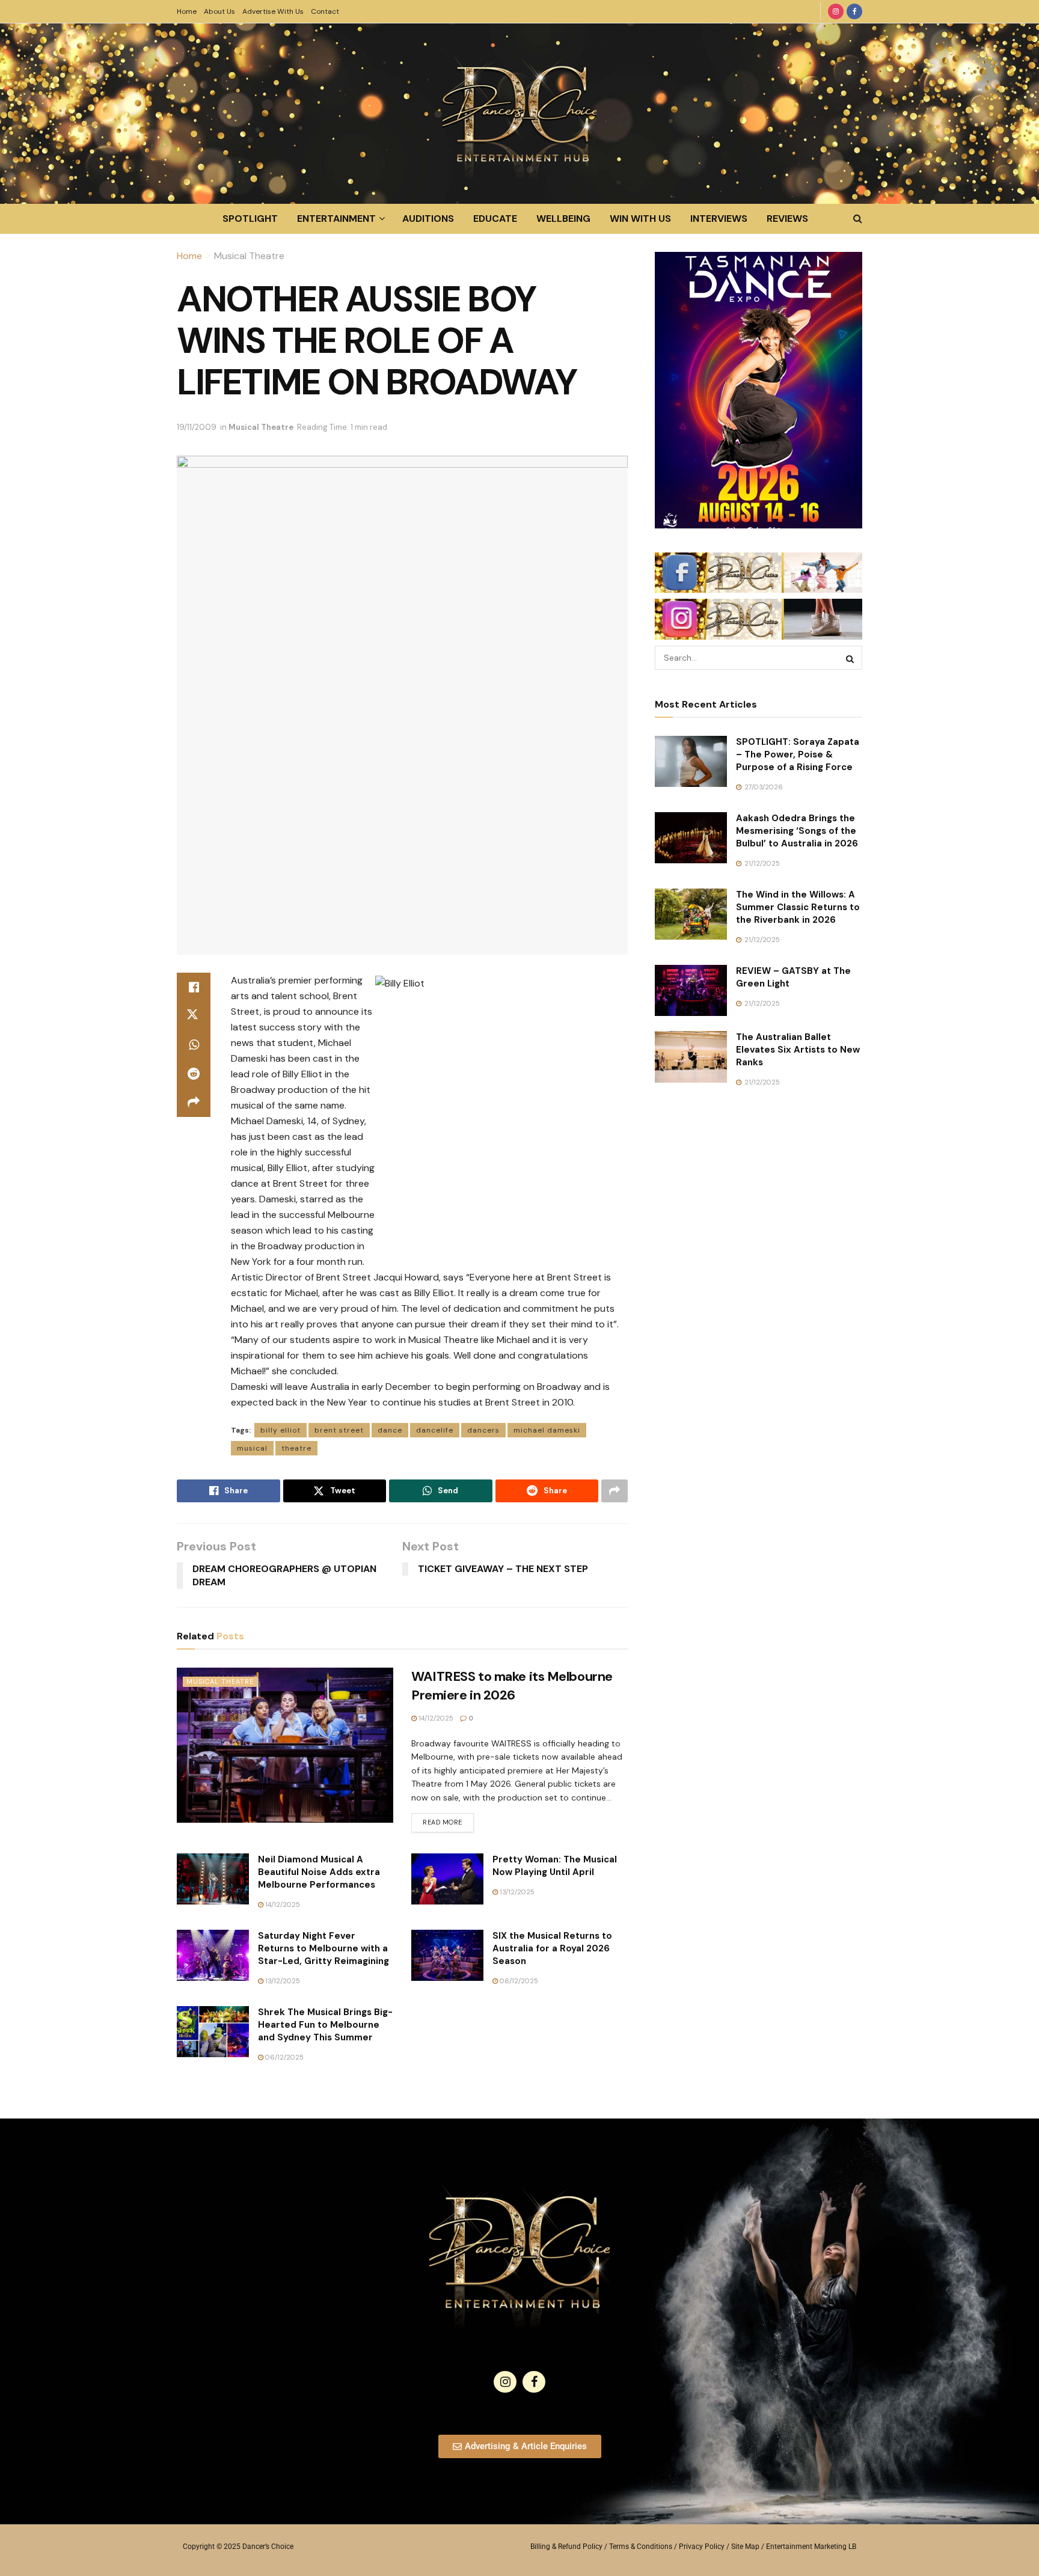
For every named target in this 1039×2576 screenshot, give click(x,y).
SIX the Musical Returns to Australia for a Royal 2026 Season (552, 1948)
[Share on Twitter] (194, 1016)
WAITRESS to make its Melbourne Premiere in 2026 (512, 1686)
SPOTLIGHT (250, 219)
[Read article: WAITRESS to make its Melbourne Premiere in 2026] (285, 1745)
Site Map (745, 2547)
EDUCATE (495, 219)
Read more (448, 1820)
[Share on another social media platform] (194, 1103)
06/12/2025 (518, 1981)
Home (187, 11)
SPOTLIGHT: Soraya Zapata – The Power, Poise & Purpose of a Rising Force (798, 754)
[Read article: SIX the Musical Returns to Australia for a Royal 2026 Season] (447, 1956)
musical (252, 1448)
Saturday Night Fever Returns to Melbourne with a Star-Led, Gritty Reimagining (323, 1948)
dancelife (435, 1430)
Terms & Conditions (641, 2547)
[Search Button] (858, 219)
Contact (325, 11)
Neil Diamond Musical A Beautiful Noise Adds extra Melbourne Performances (319, 1872)
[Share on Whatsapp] (194, 1045)
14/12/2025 (435, 1718)
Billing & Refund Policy (566, 2547)
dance (390, 1430)
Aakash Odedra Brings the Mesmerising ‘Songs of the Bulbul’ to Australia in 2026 (797, 831)
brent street (339, 1430)
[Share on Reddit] (194, 1074)
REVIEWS (787, 219)
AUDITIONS (428, 219)
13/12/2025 (516, 1892)
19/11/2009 (197, 427)
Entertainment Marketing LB (811, 2547)
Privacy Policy (702, 2547)
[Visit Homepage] (519, 114)
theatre (296, 1448)
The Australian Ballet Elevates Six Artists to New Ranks (798, 1050)
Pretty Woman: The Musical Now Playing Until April (555, 1866)
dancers (483, 1430)
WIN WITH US (640, 219)
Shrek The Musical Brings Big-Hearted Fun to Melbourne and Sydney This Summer (325, 2025)
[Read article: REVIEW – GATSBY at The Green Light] (691, 991)
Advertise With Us (273, 11)
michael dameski (547, 1430)
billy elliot (280, 1430)
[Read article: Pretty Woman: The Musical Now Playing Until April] (447, 1879)
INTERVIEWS (719, 219)
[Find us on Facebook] (854, 11)
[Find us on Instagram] (836, 11)
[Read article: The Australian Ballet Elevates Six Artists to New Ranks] (691, 1057)
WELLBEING (563, 219)
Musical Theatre (249, 256)
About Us (219, 11)
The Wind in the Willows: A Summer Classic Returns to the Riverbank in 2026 (798, 907)
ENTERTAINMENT (336, 219)
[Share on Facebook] (194, 987)
